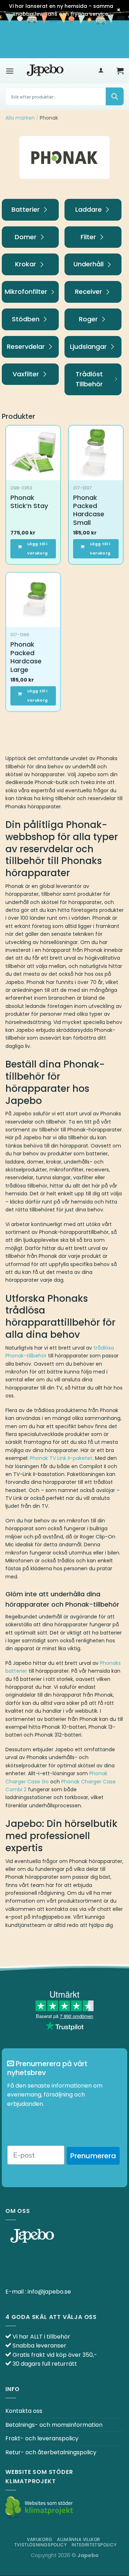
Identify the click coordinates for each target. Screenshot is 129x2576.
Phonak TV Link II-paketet (61, 1458)
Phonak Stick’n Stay (29, 502)
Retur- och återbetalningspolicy (51, 2452)
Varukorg (40, 2539)
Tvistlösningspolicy (41, 2545)
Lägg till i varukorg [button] (38, 549)
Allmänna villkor (79, 2539)
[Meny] (10, 71)
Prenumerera (93, 2156)
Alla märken (20, 118)
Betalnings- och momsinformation (54, 2425)
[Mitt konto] (101, 71)
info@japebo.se (49, 2292)
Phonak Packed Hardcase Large (26, 657)
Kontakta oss (24, 2411)
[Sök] (115, 96)
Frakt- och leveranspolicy (42, 2438)
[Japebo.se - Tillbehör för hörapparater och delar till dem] (45, 71)
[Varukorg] (120, 71)
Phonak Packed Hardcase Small (89, 510)
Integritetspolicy (94, 2545)
